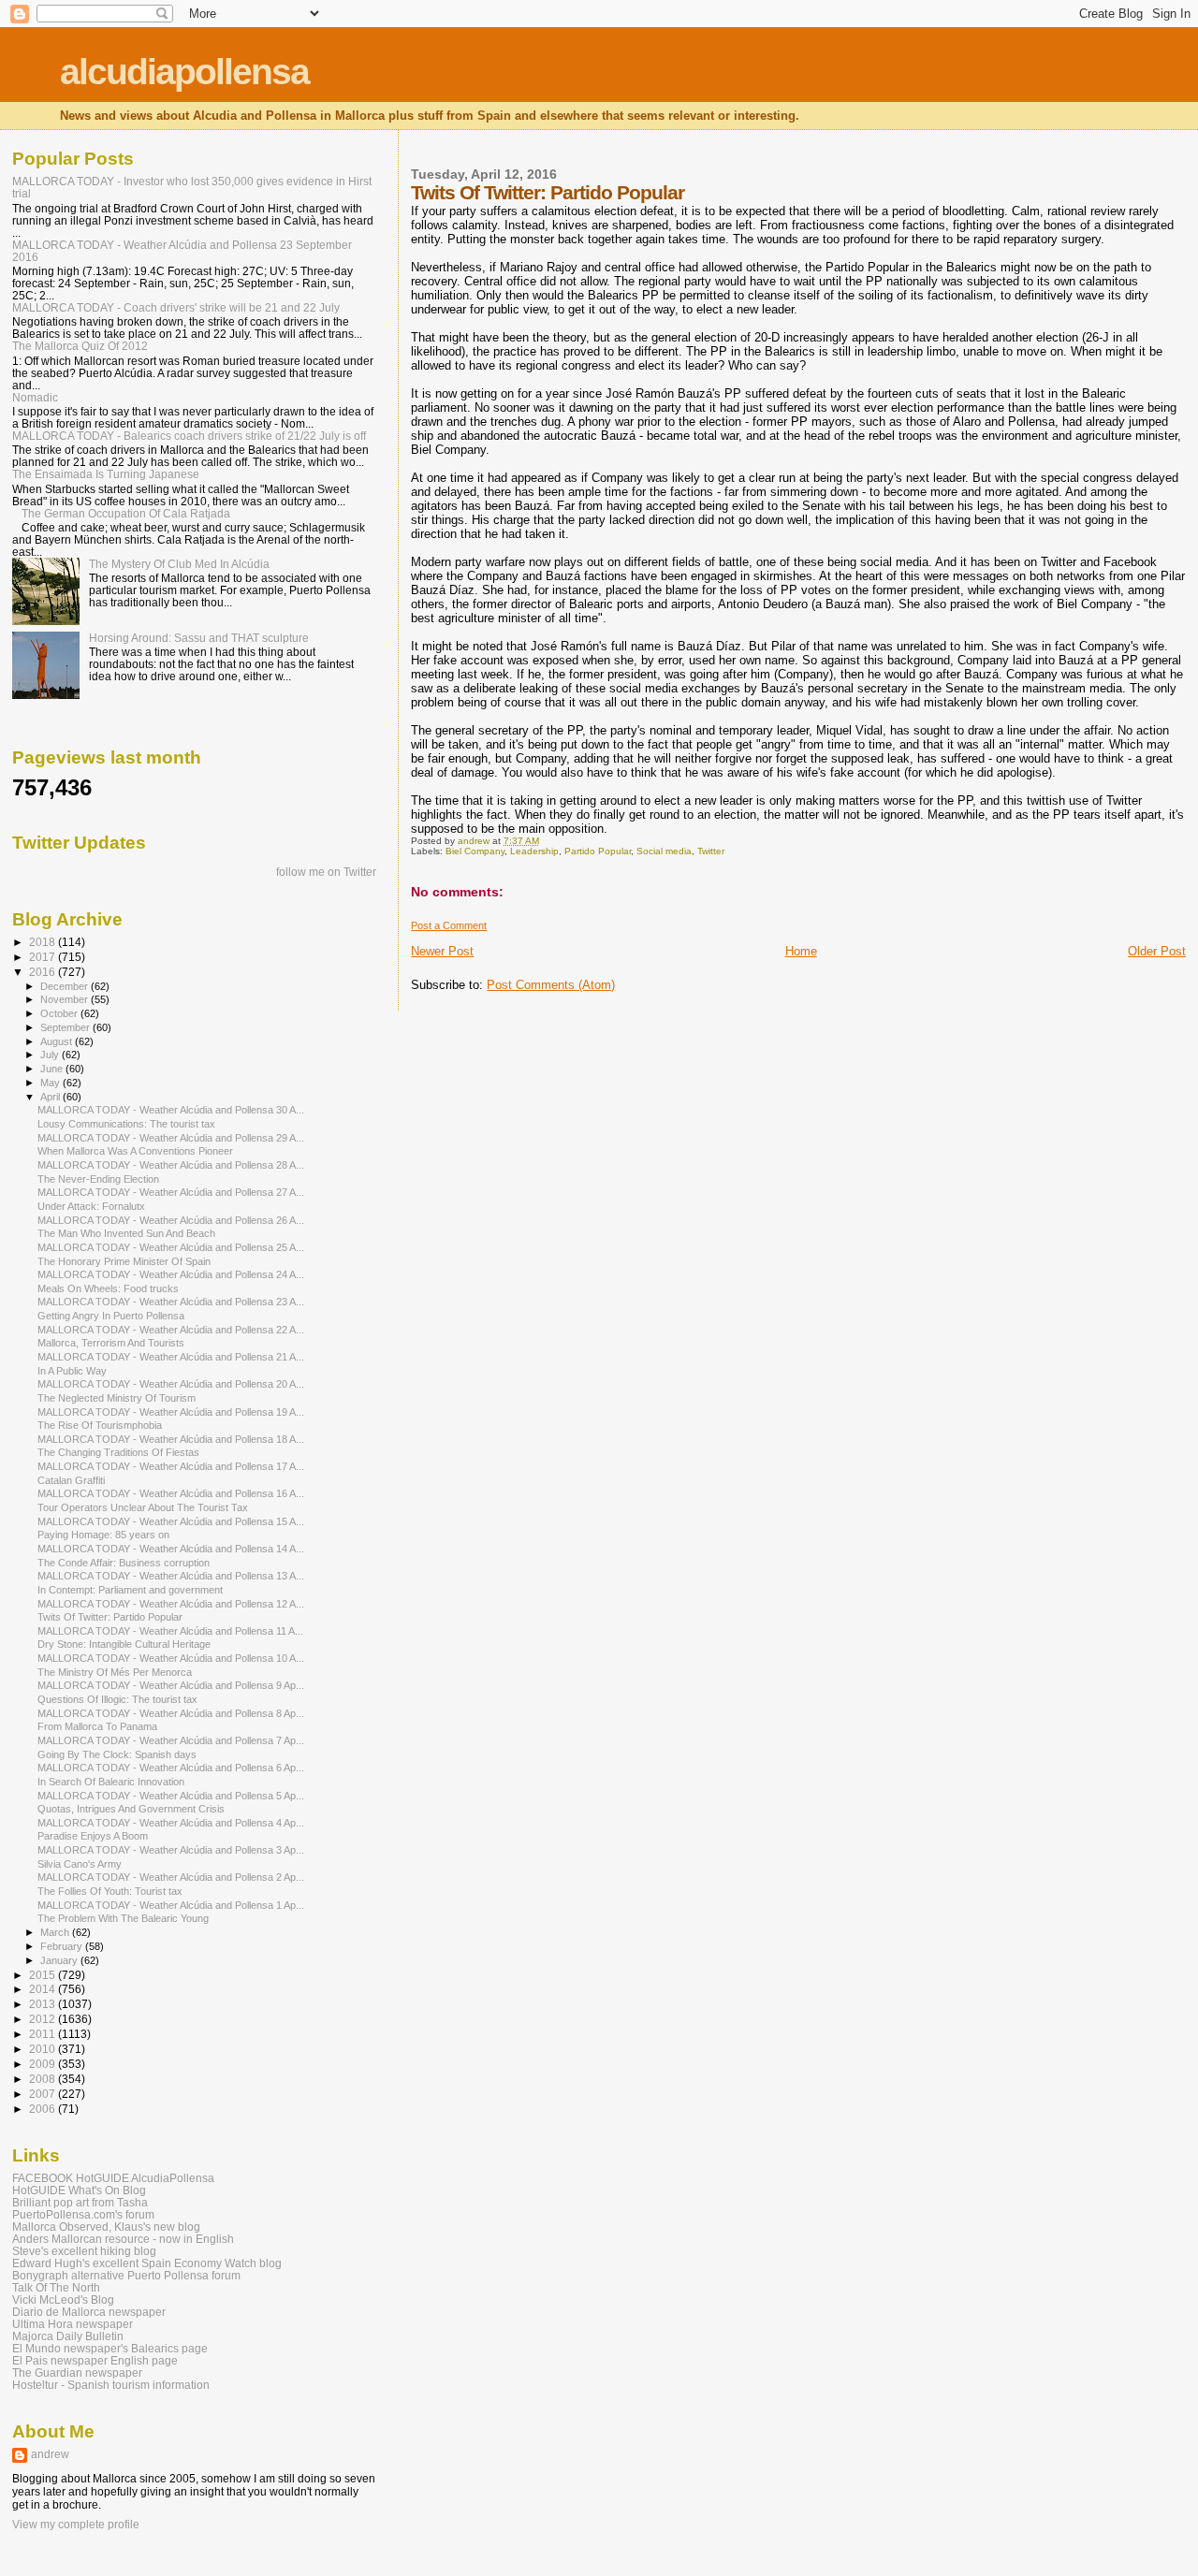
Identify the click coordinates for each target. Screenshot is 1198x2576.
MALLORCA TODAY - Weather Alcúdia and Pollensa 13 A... (171, 1576)
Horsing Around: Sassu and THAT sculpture (199, 638)
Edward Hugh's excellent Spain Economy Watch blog (147, 2263)
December (66, 986)
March (56, 1932)
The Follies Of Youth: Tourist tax (110, 1891)
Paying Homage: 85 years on (103, 1535)
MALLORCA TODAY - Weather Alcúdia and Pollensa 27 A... (171, 1192)
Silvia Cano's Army (80, 1864)
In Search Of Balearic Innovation (111, 1782)
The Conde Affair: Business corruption (124, 1563)
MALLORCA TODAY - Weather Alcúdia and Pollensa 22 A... (171, 1330)
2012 (44, 2019)
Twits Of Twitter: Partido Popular (110, 1617)
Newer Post (442, 951)
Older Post (1157, 951)
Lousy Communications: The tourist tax (126, 1124)
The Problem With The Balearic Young (123, 1918)
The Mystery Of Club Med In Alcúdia (179, 564)
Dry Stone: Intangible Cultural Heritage (124, 1644)
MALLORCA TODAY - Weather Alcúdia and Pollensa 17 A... (171, 1466)
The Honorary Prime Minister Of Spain (124, 1261)
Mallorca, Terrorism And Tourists (111, 1343)
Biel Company (475, 851)
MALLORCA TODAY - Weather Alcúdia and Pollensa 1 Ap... (171, 1905)
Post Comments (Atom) (551, 985)
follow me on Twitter (326, 872)
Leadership (534, 851)
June (53, 1069)
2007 (44, 2094)
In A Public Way (72, 1371)
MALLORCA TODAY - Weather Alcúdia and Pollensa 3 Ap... (171, 1850)
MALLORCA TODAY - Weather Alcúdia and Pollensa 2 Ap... (171, 1877)
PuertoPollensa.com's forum (83, 2214)
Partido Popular (598, 851)
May (51, 1083)
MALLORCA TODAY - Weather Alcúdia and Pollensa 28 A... (171, 1165)
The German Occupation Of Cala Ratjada (126, 513)
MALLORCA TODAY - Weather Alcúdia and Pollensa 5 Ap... (171, 1796)
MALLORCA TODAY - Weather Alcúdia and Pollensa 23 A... (171, 1302)
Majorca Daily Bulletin (68, 2336)
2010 (44, 2049)
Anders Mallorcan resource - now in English (123, 2239)
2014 (44, 1989)
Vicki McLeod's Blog (63, 2299)
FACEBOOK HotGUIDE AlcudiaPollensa (113, 2178)
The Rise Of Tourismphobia (100, 1425)
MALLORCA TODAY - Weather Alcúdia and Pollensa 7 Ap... (171, 1740)
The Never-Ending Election (98, 1179)
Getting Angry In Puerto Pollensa (111, 1316)
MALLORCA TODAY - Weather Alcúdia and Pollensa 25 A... (171, 1247)
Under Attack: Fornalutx (91, 1206)
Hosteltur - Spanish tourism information (111, 2385)
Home (801, 951)
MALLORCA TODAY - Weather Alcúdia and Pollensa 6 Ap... (171, 1768)
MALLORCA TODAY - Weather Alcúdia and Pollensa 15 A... (171, 1521)
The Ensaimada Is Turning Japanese (106, 474)
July (51, 1055)
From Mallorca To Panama (97, 1726)
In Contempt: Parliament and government (130, 1590)
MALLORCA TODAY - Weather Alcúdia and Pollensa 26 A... (171, 1220)
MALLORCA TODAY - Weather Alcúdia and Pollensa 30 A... (171, 1110)
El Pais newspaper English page (95, 2360)
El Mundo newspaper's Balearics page (110, 2348)
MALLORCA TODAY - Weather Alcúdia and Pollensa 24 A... (171, 1274)
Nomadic (35, 397)
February (63, 1946)
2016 (44, 972)
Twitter (711, 851)
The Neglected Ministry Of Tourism (117, 1398)
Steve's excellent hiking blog (84, 2251)
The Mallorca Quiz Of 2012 (80, 346)
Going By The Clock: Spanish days (117, 1754)
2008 (44, 2079)
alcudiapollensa (184, 72)
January (60, 1960)
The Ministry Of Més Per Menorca (115, 1672)
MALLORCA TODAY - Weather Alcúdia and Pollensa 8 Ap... (171, 1713)
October (60, 1013)
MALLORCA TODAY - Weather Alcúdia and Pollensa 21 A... (171, 1357)
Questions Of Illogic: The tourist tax (117, 1699)
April (51, 1097)
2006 (44, 2109)
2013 (44, 2004)
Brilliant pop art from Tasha (80, 2202)
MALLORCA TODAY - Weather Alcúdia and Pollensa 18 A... (171, 1439)
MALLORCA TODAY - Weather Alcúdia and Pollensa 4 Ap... (171, 1823)
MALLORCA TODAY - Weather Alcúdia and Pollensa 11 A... (170, 1631)
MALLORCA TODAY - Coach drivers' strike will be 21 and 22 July (176, 307)
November (66, 999)
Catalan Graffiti (71, 1480)
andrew (50, 2454)
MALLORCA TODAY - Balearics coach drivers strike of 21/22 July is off (189, 436)
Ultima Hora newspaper (73, 2324)
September (66, 1027)
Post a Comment (449, 925)
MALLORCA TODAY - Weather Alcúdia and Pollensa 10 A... (171, 1658)
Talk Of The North (56, 2287)
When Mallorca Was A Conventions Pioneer (135, 1151)
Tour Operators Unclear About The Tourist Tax (143, 1507)
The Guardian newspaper (77, 2372)
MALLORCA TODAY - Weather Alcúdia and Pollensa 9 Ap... (171, 1685)
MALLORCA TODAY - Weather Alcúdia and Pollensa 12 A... (171, 1604)
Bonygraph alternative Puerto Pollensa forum (126, 2275)
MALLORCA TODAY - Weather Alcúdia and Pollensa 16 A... (171, 1493)
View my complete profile (76, 2525)
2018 (44, 942)
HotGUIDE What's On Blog (79, 2190)
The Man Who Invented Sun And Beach (126, 1233)
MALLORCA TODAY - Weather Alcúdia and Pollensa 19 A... (171, 1412)
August (58, 1041)
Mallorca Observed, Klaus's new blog (106, 2227)
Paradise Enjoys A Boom (93, 1836)
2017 (44, 957)
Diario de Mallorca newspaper (89, 2312)
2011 (44, 2034)
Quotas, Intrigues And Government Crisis (131, 1809)
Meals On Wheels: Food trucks (108, 1288)
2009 (44, 2064)
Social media (664, 851)
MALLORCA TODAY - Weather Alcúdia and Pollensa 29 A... (171, 1138)
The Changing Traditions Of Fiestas (118, 1452)
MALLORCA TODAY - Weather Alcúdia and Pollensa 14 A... (171, 1549)
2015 (44, 1975)
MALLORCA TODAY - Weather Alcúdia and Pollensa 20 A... (171, 1384)
